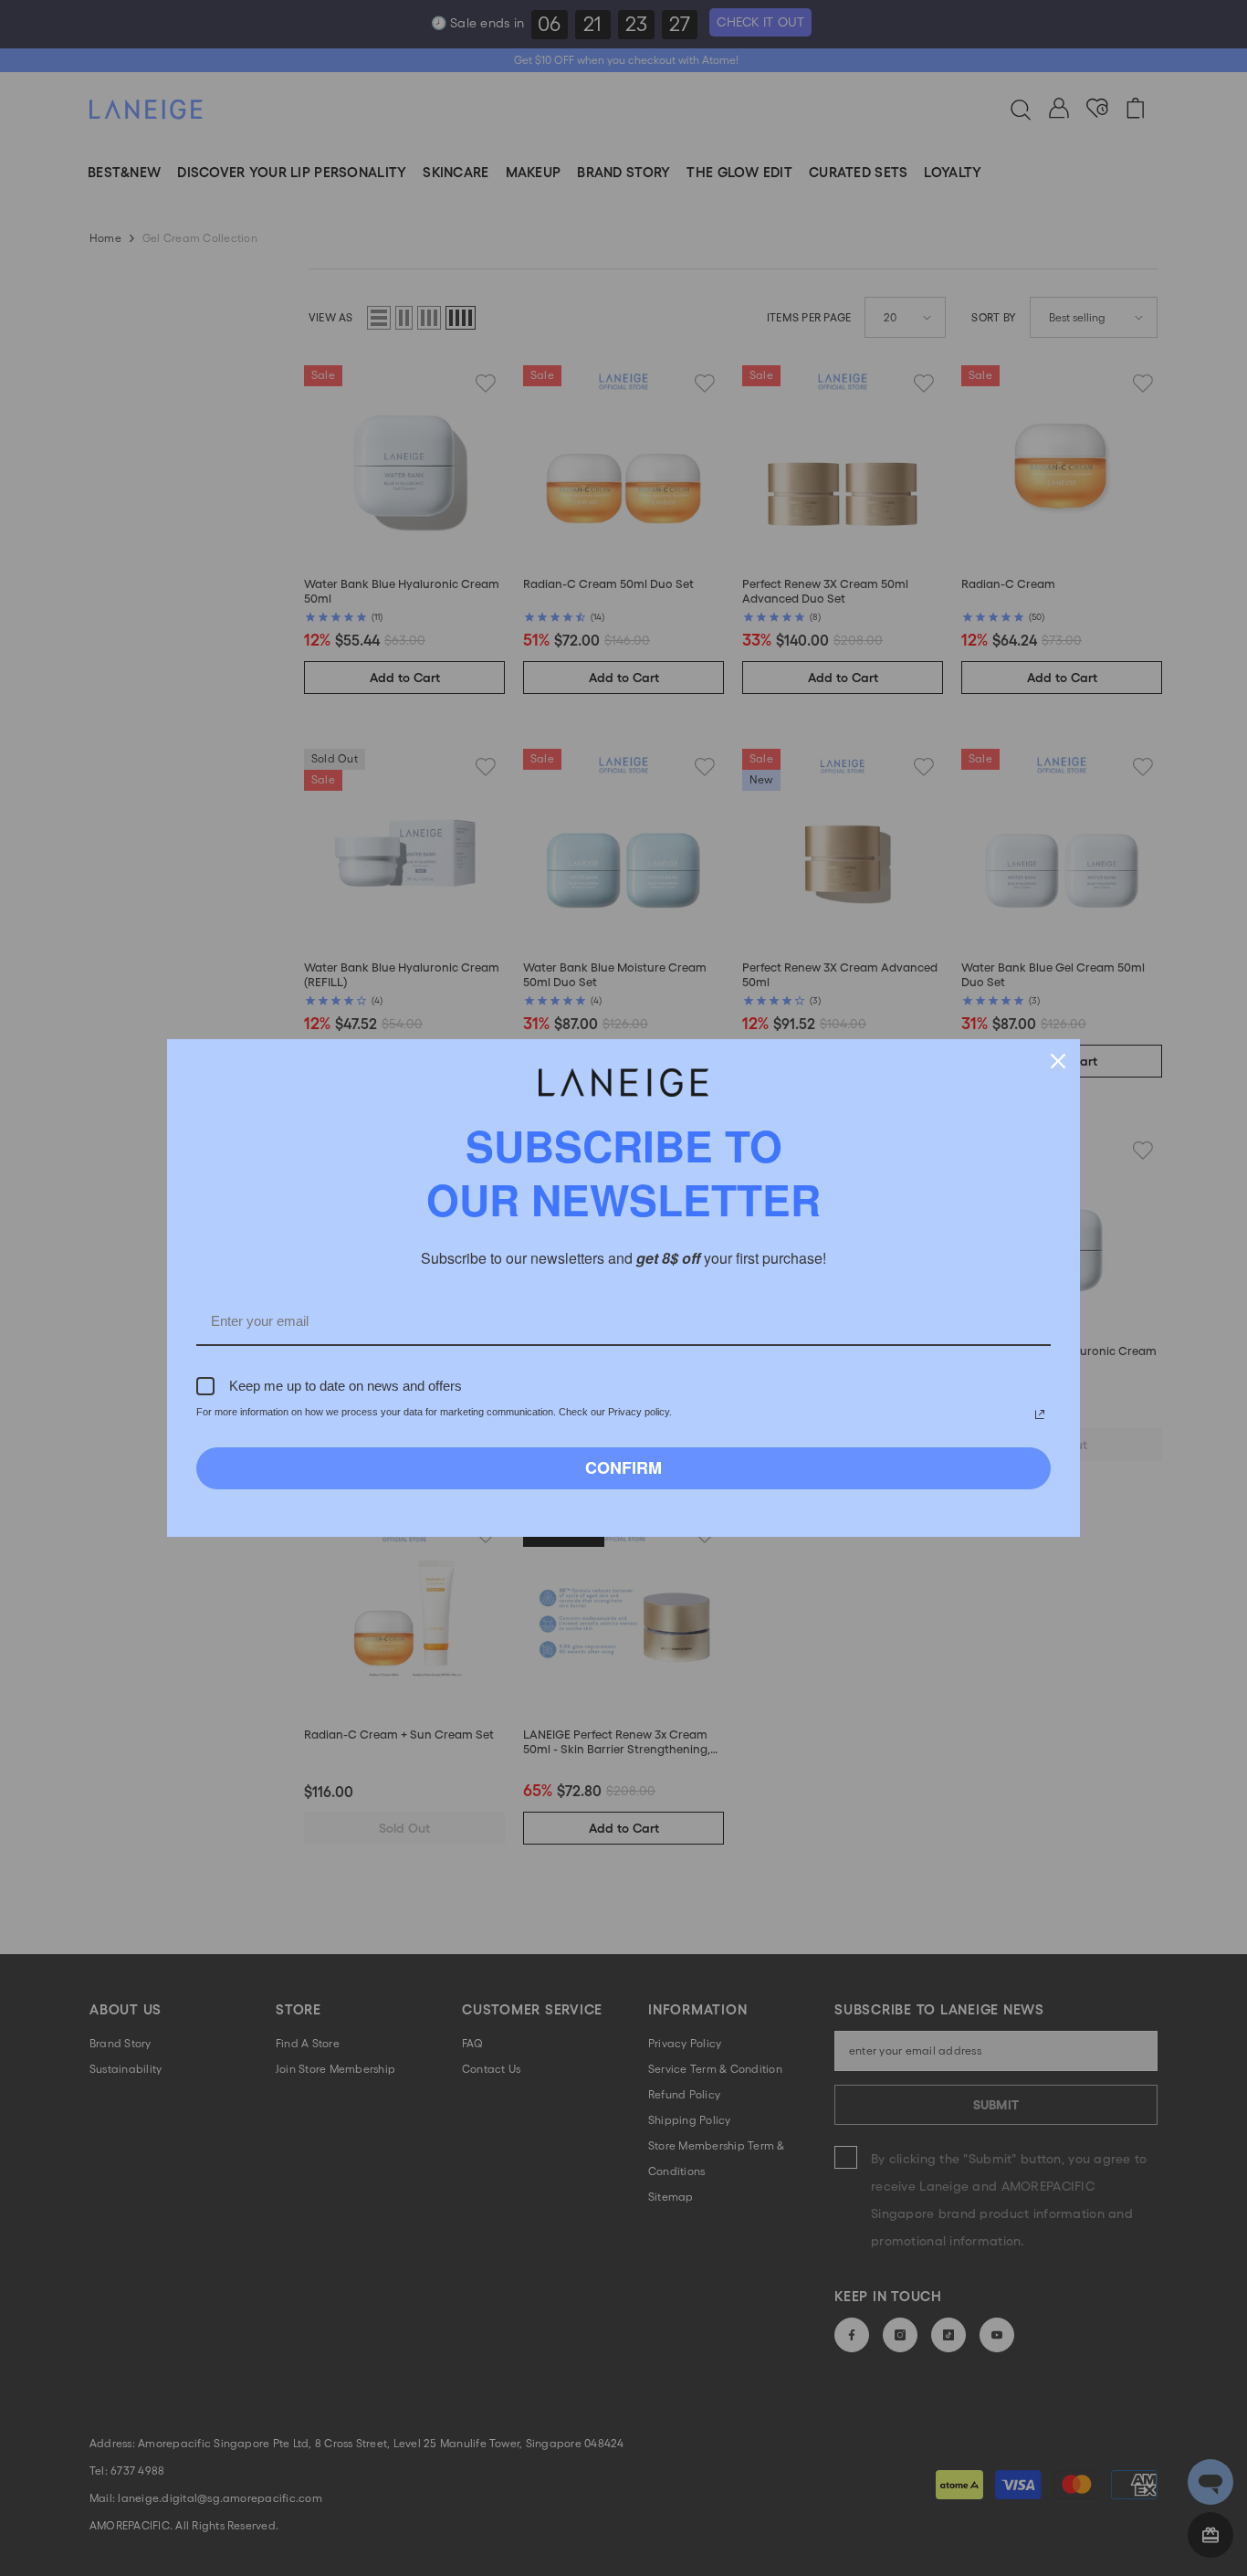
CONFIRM (623, 1467)
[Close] (1058, 1061)
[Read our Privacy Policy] (1040, 1414)
